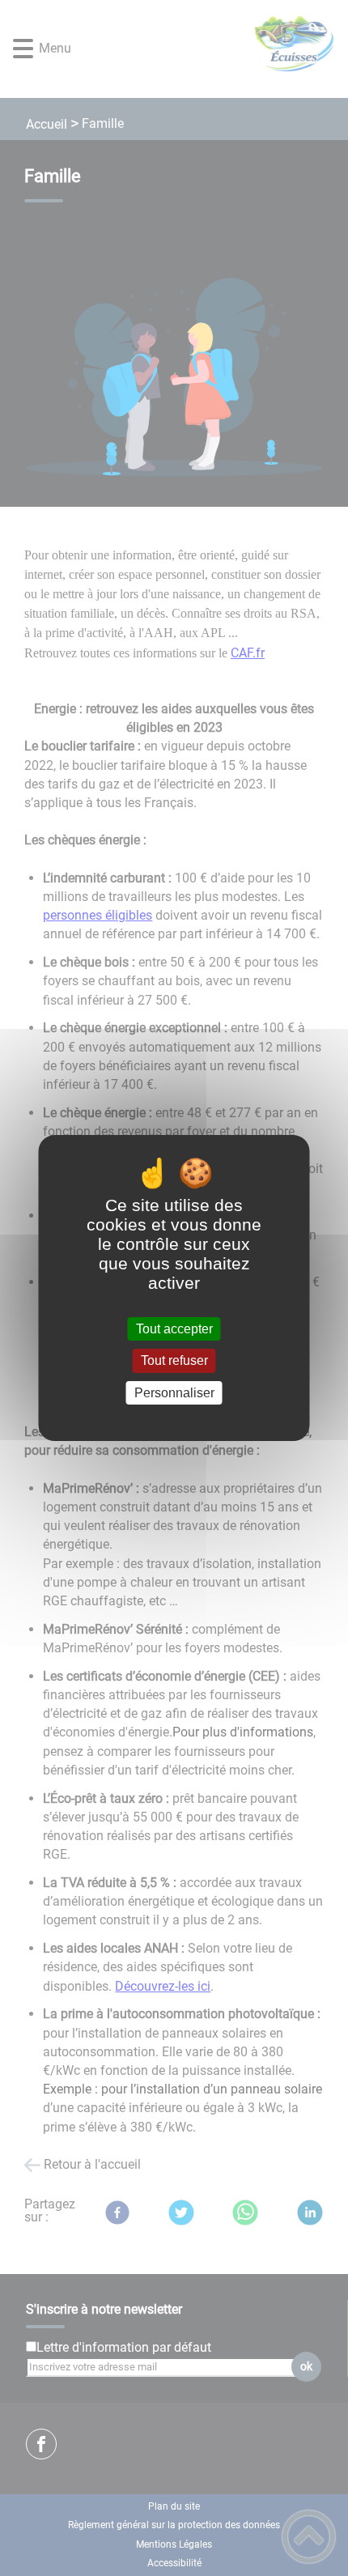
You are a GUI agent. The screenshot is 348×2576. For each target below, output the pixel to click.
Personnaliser (174, 1393)
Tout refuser (174, 1361)
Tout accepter (174, 1329)
